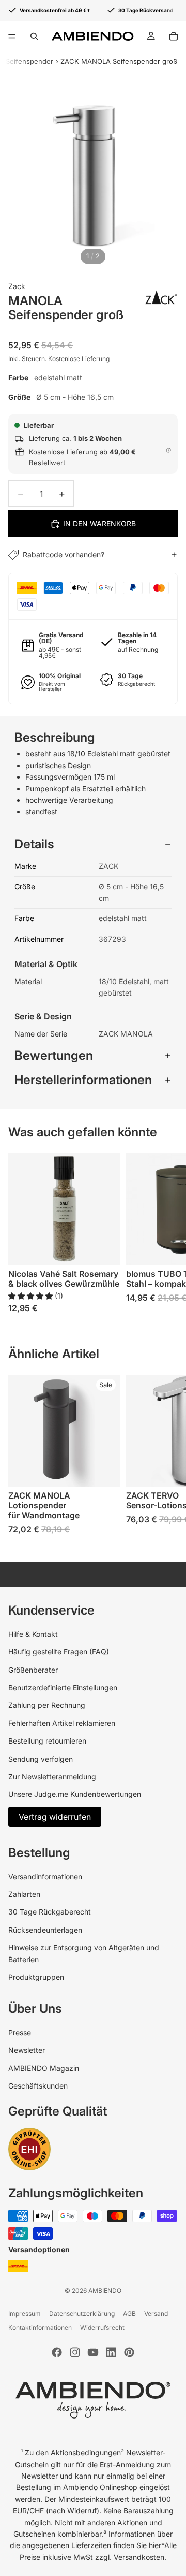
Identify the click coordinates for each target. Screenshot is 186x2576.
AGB (129, 2314)
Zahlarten (24, 1894)
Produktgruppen (36, 1977)
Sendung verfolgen (41, 1759)
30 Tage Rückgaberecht (50, 1912)
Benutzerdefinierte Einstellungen (63, 1687)
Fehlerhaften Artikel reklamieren (62, 1723)
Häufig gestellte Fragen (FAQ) (59, 1652)
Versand (156, 2314)
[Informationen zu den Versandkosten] (168, 450)
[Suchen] (34, 36)
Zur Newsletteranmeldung (52, 1776)
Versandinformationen (45, 1876)
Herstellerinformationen (83, 1080)
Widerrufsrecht (102, 2328)
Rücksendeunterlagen (45, 1930)
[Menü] (12, 36)
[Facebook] (57, 2352)
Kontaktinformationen (40, 2328)
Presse (20, 2032)
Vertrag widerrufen (55, 1817)
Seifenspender (29, 61)
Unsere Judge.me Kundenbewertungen (75, 1794)
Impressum (25, 2314)
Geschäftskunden (38, 2086)
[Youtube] (93, 2352)
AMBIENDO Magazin (44, 2068)
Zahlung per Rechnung (47, 1705)
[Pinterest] (129, 2352)
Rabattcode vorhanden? (64, 555)
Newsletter (27, 2050)
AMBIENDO (105, 2290)
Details (34, 844)
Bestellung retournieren (47, 1741)
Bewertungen (54, 1055)
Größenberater (33, 1670)
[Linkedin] (111, 2352)
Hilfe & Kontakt (33, 1634)
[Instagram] (75, 2352)
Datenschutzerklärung (82, 2314)
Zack (17, 286)
